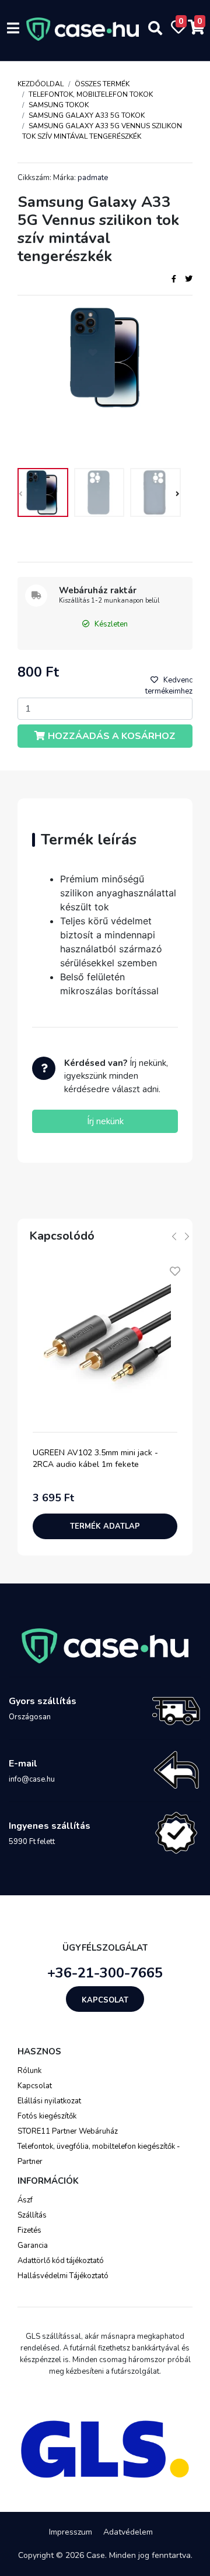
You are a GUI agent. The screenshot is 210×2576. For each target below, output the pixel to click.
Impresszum (71, 2532)
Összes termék (102, 84)
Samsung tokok (59, 105)
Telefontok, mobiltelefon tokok (91, 94)
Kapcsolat (105, 2000)
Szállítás (32, 2215)
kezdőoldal (41, 84)
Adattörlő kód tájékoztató (61, 2261)
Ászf (25, 2200)
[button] (176, 495)
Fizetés (29, 2230)
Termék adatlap (105, 1526)
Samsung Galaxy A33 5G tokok (87, 115)
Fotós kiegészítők (47, 2116)
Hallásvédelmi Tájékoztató (63, 2276)
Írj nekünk (105, 1121)
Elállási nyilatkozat (49, 2101)
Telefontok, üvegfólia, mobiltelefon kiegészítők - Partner (99, 2154)
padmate (93, 178)
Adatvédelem (128, 2532)
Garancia (33, 2246)
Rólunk (29, 2071)
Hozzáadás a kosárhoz (112, 736)
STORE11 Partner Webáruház (68, 2131)
